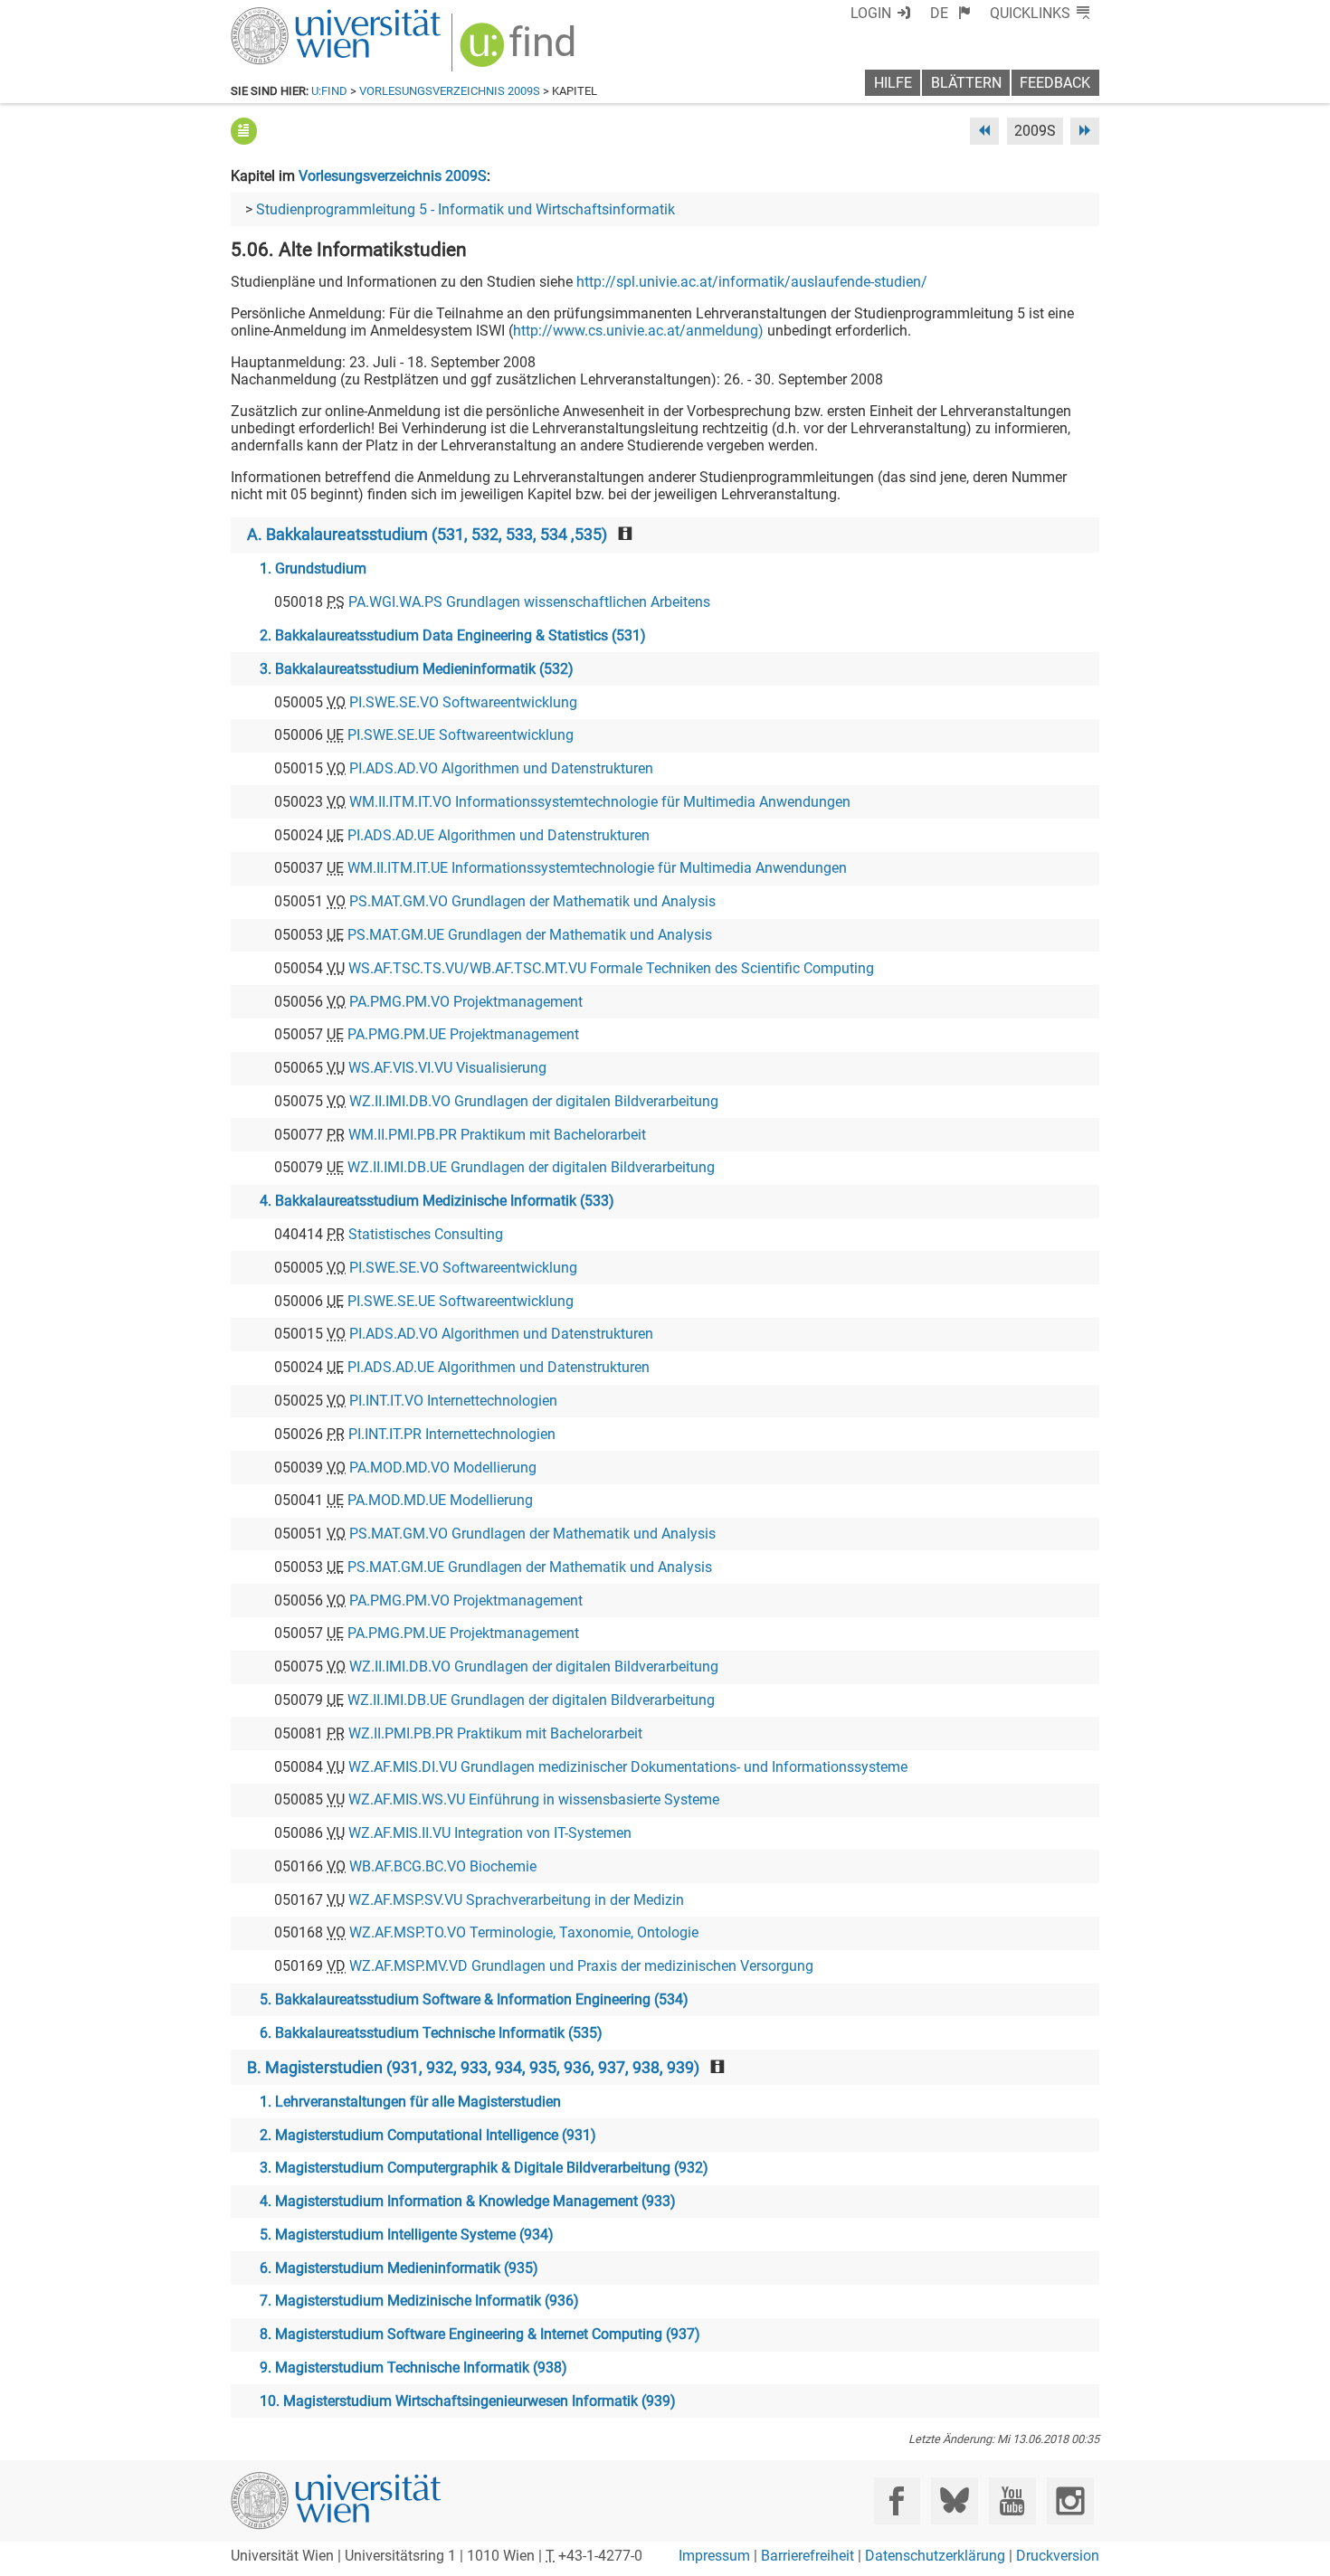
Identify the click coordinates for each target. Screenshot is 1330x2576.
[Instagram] (1070, 2500)
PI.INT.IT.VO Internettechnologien (453, 1401)
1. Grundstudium (313, 568)
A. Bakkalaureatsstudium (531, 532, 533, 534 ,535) (427, 535)
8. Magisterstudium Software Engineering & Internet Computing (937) (480, 2334)
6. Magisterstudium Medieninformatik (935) (399, 2268)
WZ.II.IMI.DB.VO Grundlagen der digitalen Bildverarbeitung (534, 1101)
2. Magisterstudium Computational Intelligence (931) (428, 2135)
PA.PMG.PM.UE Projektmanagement (463, 1034)
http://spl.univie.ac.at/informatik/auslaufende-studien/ (752, 282)
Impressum (714, 2556)
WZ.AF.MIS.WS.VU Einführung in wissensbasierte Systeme (534, 1799)
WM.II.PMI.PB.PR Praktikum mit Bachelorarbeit (497, 1135)
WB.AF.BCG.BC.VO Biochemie (443, 1866)
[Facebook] (897, 2500)
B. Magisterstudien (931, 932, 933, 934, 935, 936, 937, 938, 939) (473, 2068)
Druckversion (1058, 2556)
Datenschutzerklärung (935, 2556)
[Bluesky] (954, 2500)
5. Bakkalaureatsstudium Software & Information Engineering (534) (474, 1999)
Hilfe (893, 83)
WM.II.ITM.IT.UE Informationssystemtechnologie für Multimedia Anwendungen (597, 868)
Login (871, 13)
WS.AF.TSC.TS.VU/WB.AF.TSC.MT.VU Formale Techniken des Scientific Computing (611, 968)
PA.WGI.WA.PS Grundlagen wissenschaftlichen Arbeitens (529, 602)
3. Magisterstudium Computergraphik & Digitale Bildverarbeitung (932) (484, 2168)
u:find (329, 91)
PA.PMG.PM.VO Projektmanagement (466, 1002)
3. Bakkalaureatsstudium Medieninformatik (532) (417, 669)
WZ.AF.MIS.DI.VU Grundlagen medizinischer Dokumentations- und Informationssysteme (628, 1767)
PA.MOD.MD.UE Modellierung (440, 1500)
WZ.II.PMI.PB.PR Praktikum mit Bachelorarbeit (495, 1733)
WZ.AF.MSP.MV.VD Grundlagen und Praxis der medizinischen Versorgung (581, 1966)
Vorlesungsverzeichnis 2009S (450, 91)
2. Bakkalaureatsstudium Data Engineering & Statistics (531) (453, 635)
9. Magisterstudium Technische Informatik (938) (413, 2368)
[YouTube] (1012, 2500)
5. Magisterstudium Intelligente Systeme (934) (407, 2235)
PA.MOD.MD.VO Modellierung (443, 1468)
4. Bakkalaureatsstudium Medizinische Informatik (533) (437, 1201)
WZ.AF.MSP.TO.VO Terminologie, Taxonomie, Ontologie (524, 1932)
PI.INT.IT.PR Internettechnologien (452, 1434)
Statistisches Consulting (426, 1234)
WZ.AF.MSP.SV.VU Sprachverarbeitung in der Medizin (516, 1900)
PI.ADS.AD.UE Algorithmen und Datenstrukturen (499, 835)
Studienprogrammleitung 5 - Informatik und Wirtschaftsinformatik (465, 209)
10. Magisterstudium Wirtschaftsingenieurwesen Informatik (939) (468, 2401)
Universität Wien (293, 16)
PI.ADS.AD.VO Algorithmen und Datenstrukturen (501, 768)
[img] (520, 51)
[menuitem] (950, 13)
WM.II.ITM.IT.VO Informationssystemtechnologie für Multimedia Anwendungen (600, 802)
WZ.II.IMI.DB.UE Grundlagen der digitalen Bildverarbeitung (531, 1167)
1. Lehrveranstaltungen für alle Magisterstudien (410, 2102)
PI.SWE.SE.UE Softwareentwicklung (461, 735)
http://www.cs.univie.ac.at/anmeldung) (638, 331)
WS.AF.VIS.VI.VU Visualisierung (447, 1068)
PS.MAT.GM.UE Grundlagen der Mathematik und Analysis (530, 935)
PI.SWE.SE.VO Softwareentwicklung (463, 702)
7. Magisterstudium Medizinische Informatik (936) (419, 2301)
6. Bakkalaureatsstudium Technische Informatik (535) (431, 2033)
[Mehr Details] (244, 131)
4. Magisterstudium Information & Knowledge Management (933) (468, 2201)
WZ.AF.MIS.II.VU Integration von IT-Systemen (490, 1833)
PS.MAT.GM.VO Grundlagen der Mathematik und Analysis (532, 901)
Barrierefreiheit (807, 2556)
